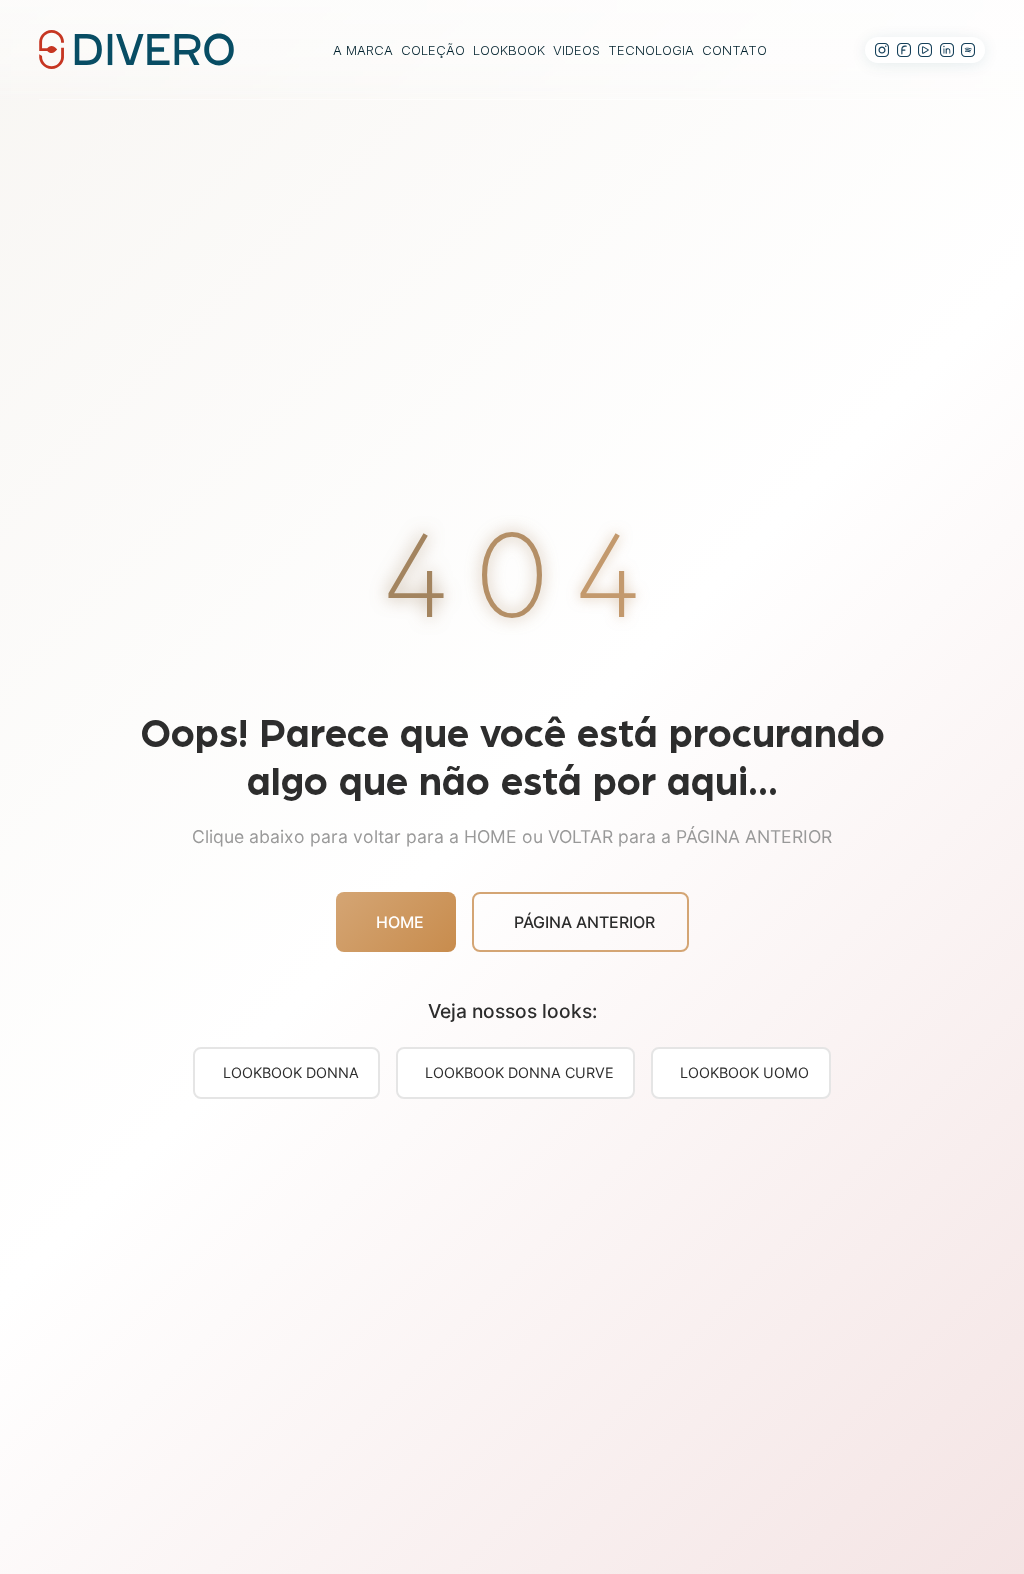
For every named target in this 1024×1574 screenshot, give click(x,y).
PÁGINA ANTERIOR (584, 922)
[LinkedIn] (947, 50)
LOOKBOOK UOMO (744, 1072)
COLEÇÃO (433, 50)
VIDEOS (576, 50)
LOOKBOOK (509, 50)
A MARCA (363, 50)
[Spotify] (968, 50)
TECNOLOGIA (651, 50)
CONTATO (734, 50)
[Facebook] (904, 50)
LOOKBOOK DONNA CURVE (519, 1072)
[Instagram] (882, 50)
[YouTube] (925, 50)
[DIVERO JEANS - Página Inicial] (136, 48)
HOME (400, 922)
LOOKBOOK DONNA (291, 1072)
